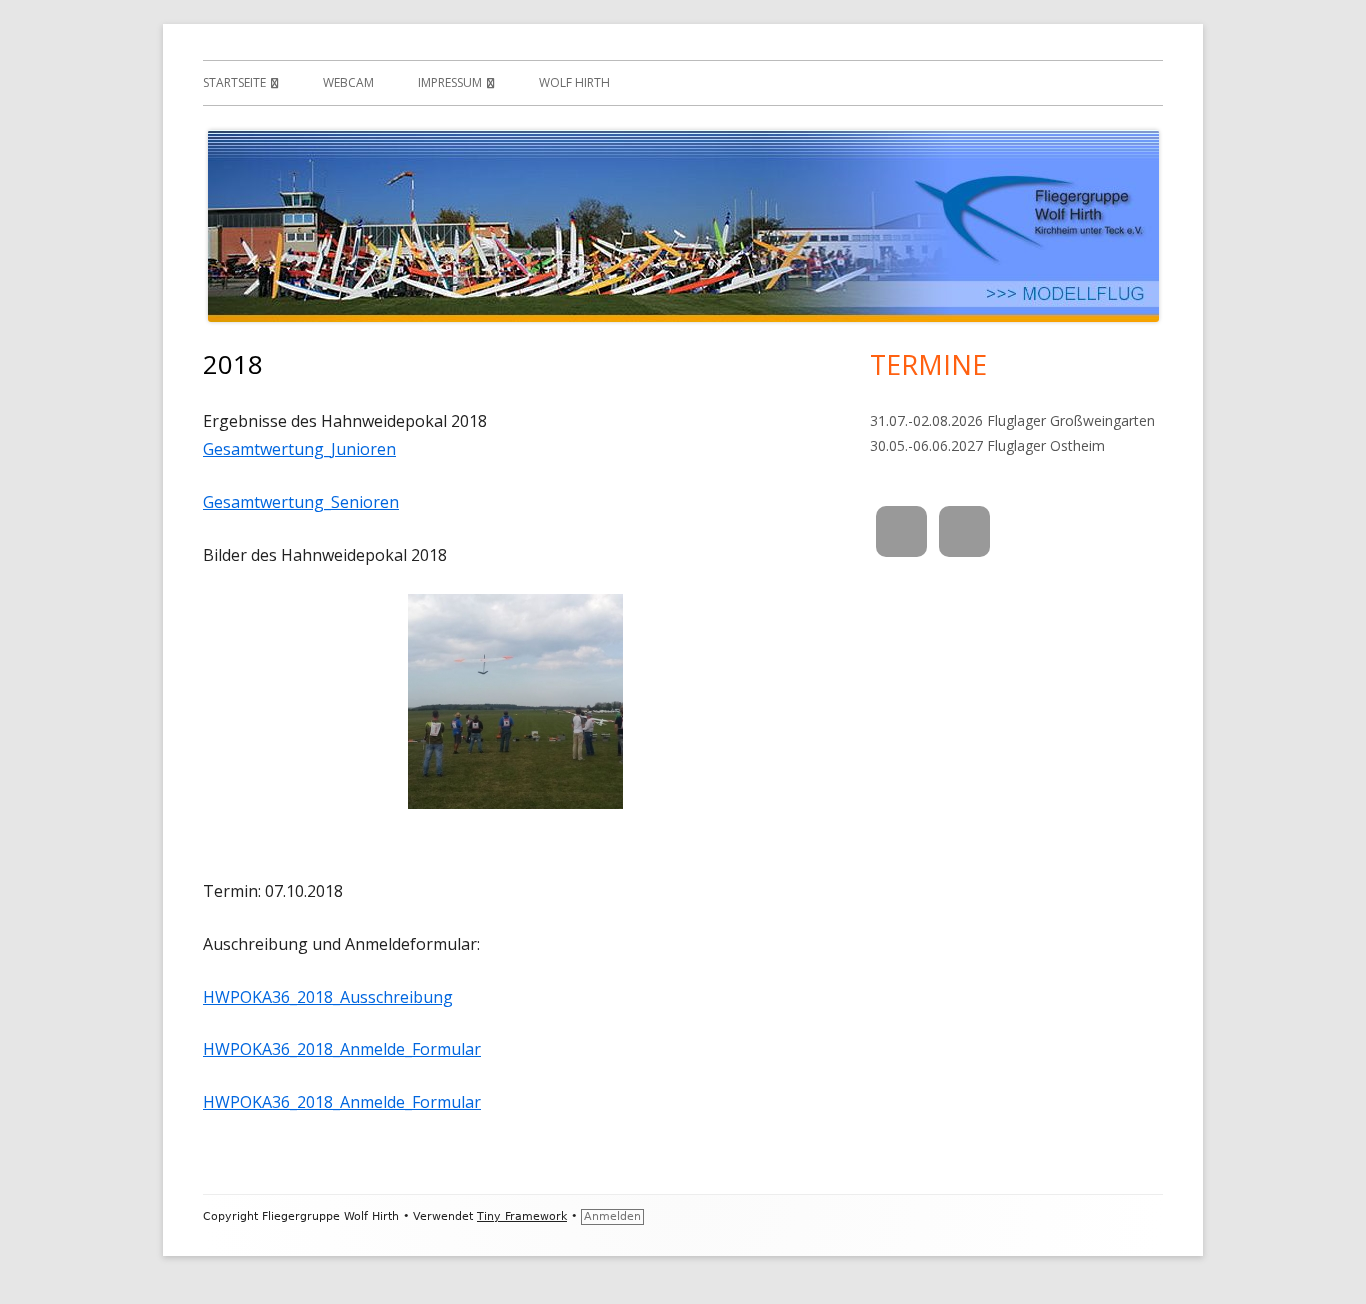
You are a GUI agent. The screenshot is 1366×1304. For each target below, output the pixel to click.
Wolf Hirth (574, 82)
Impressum (450, 82)
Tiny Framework (522, 1216)
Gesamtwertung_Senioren (301, 502)
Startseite (234, 82)
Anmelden (612, 1216)
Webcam (348, 82)
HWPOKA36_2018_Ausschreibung (328, 997)
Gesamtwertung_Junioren (299, 449)
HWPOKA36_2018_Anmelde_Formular (342, 1049)
